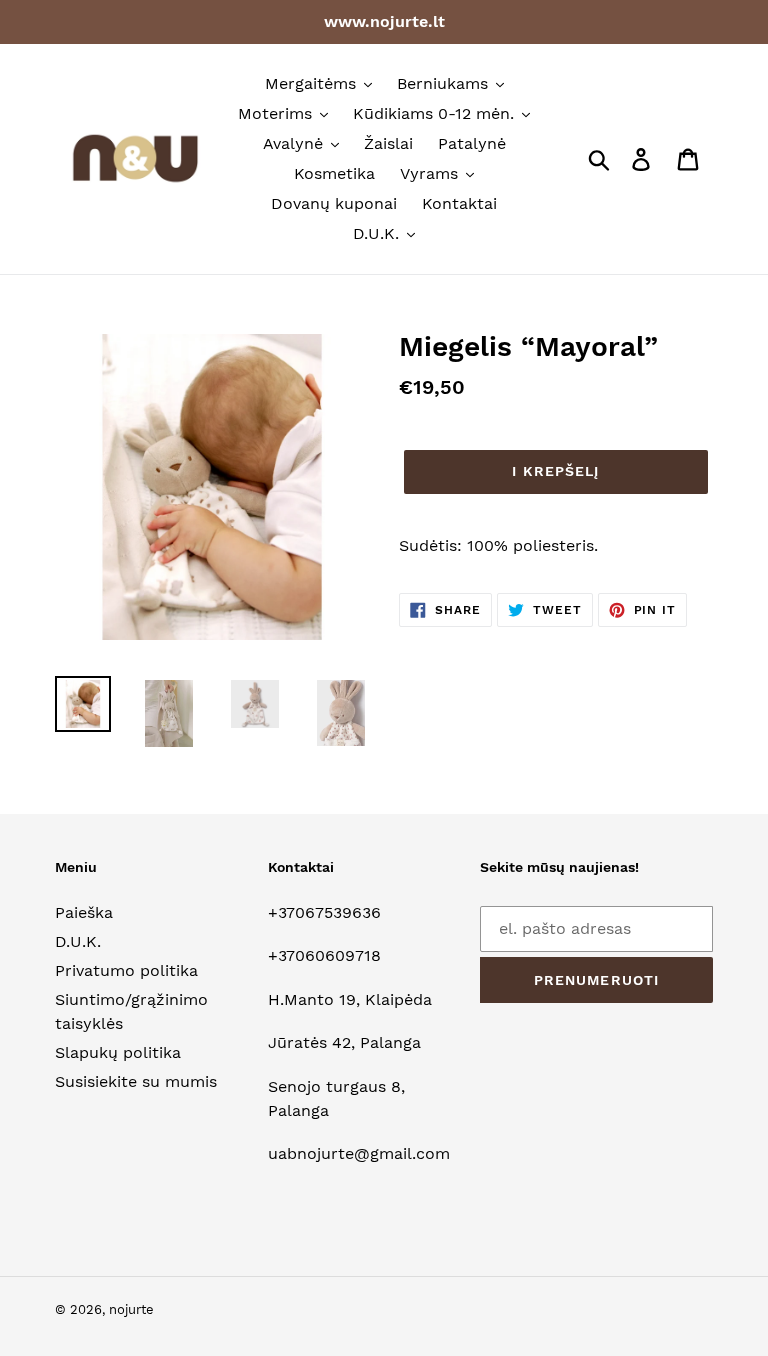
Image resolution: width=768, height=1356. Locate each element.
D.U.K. (78, 941)
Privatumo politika (126, 970)
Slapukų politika (118, 1052)
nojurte (131, 1309)
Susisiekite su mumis (136, 1081)
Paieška (84, 912)
